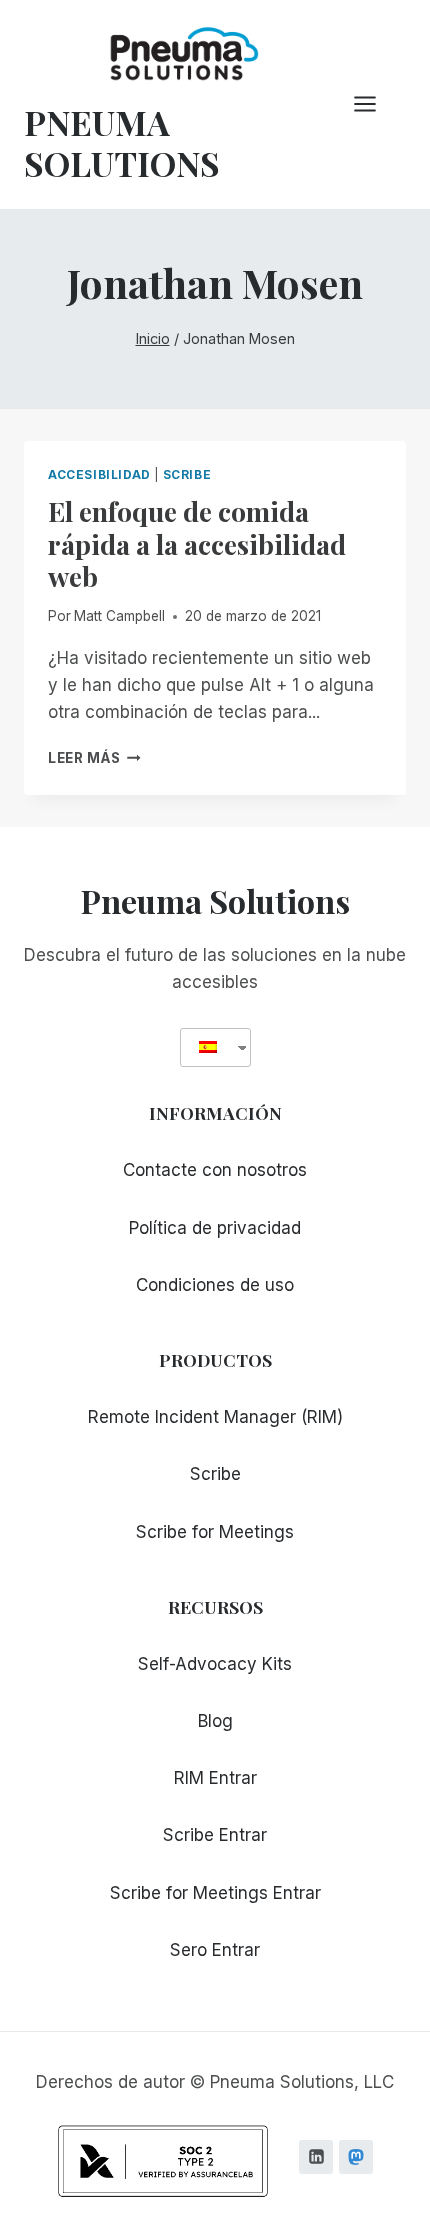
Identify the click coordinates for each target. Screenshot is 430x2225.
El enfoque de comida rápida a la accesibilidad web (197, 543)
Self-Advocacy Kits (215, 1664)
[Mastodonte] (356, 2157)
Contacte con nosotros (215, 1170)
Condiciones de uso (215, 1285)
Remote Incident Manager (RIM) (215, 1417)
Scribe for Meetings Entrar (215, 1893)
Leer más (94, 758)
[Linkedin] (316, 2157)
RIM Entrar (215, 1778)
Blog (215, 1721)
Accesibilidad (99, 474)
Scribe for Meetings (215, 1532)
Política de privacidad (215, 1228)
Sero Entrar (215, 1950)
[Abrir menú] (375, 104)
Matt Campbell (119, 616)
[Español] (208, 1047)
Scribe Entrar (215, 1835)
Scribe (187, 474)
